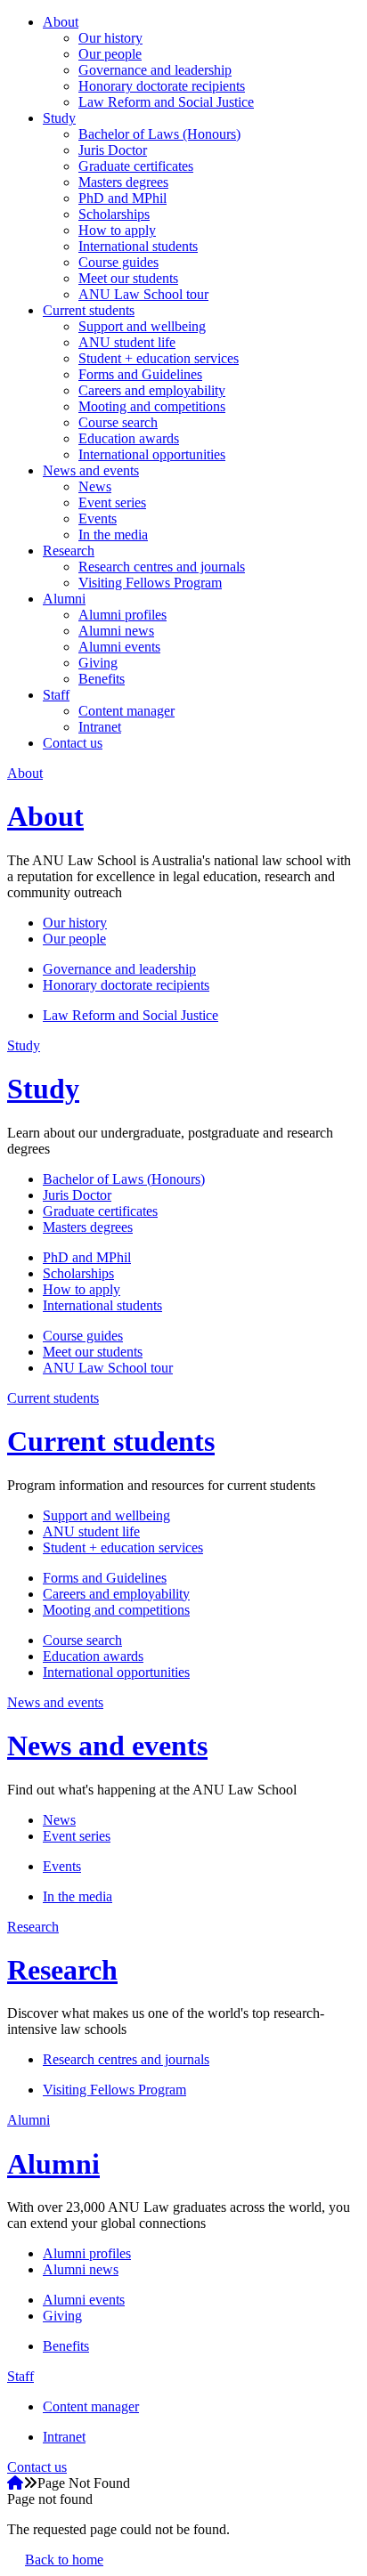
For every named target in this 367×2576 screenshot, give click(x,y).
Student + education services (159, 358)
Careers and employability (152, 390)
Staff (56, 695)
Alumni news (116, 631)
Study (59, 118)
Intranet (100, 727)
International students (138, 246)
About (61, 22)
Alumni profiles (122, 615)
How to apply (117, 230)
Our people (110, 54)
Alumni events (119, 647)
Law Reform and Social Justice (166, 102)
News (95, 486)
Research (69, 551)
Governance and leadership (155, 70)
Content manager (126, 711)
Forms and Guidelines (140, 374)
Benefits (102, 679)
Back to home (64, 2560)
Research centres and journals (162, 567)
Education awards (129, 438)
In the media (113, 535)
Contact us (73, 743)
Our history (110, 38)
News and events (91, 470)
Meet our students (128, 278)
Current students (89, 310)
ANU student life (127, 342)
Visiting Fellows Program (150, 583)
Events (98, 518)
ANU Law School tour (143, 294)
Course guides (118, 262)
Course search (118, 422)
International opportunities (152, 454)
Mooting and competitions (152, 406)
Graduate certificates (136, 166)
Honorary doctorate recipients (162, 86)
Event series (112, 502)
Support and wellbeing (142, 326)
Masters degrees (123, 182)
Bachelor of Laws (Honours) (159, 134)
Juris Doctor (113, 150)
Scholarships (114, 214)
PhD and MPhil (122, 198)
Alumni (64, 599)
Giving (98, 663)
